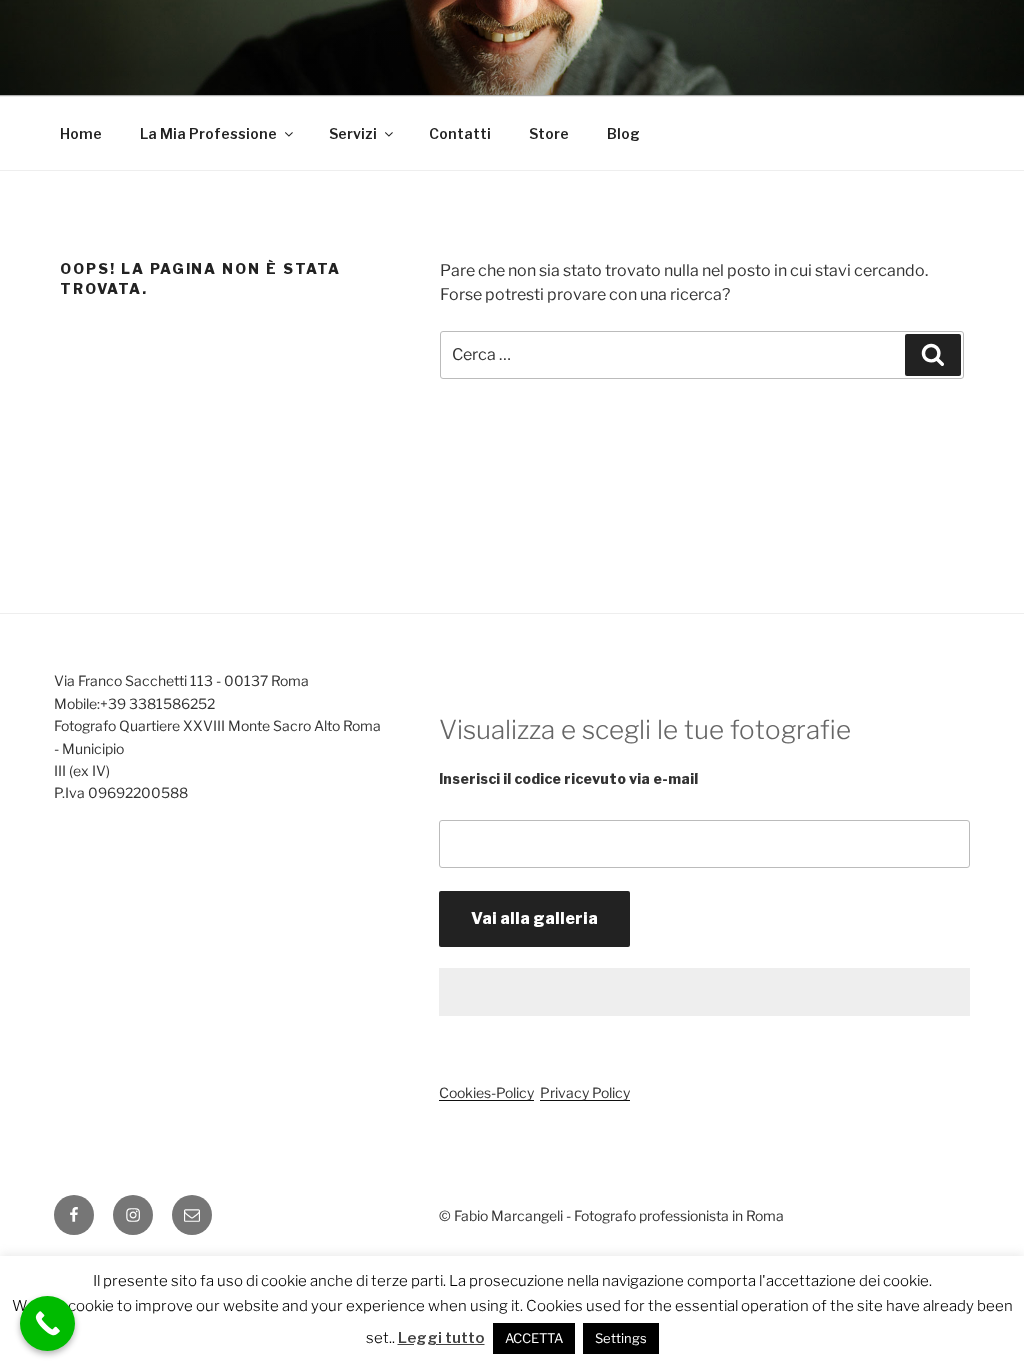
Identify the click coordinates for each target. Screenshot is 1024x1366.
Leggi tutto (441, 1338)
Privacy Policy (585, 1092)
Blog (623, 133)
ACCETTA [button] (534, 1338)
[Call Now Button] (47, 1323)
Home (81, 133)
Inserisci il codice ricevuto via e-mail (568, 778)
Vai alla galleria (534, 918)
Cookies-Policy (486, 1092)
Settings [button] (621, 1338)
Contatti (460, 133)
